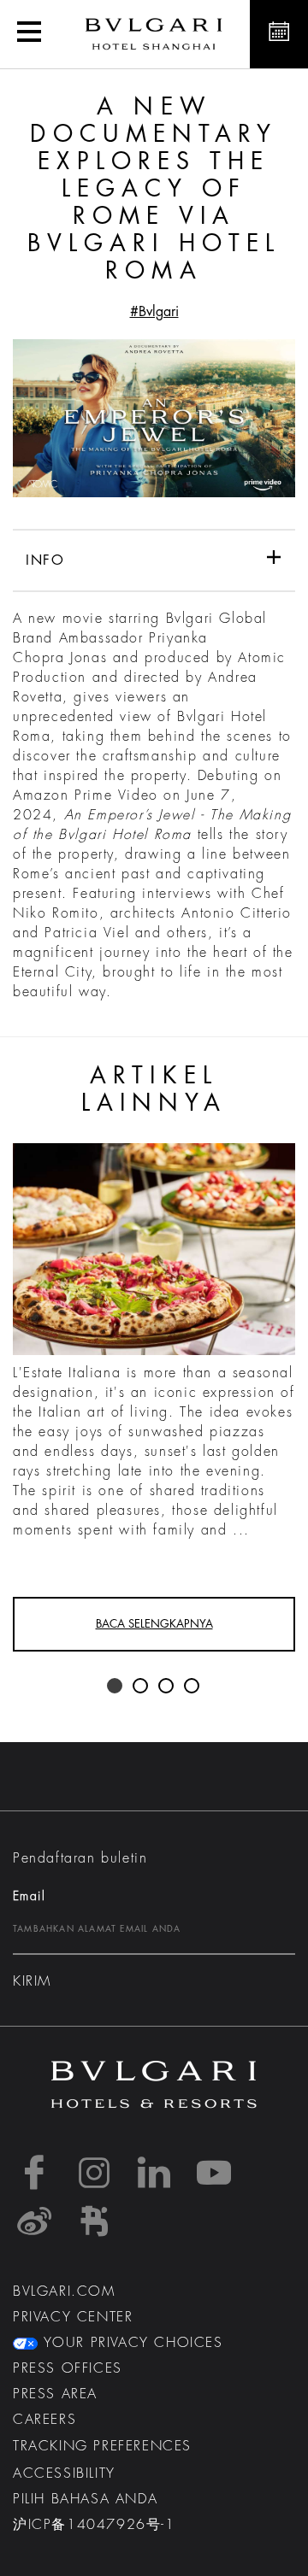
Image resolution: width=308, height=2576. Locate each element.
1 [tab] (115, 1687)
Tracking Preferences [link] (102, 2446)
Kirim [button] (32, 1981)
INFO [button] (45, 560)
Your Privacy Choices (130, 2343)
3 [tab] (167, 1687)
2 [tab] (141, 1687)
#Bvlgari (154, 312)
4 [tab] (192, 1687)
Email (29, 1896)
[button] (29, 34)
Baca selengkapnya (154, 1624)
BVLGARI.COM (64, 2291)
